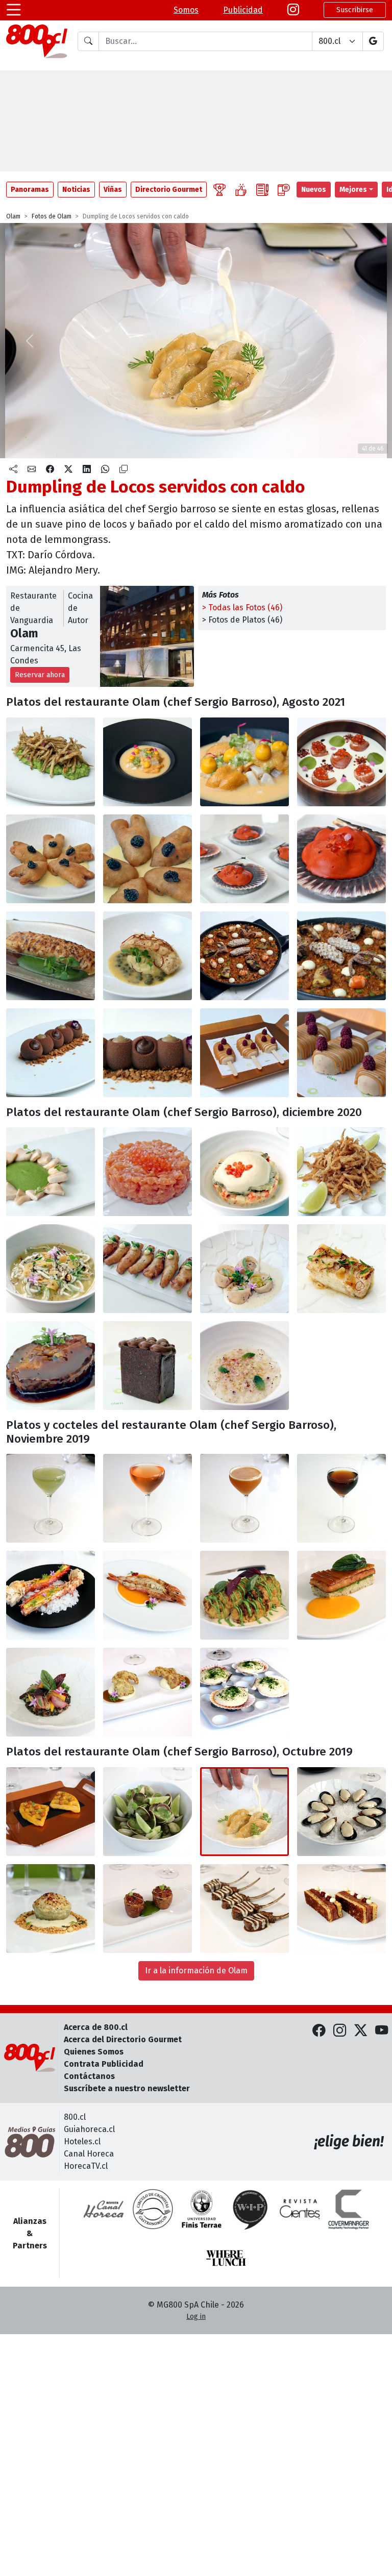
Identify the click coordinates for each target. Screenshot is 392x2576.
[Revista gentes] (300, 2209)
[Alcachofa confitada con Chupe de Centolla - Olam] (51, 1909)
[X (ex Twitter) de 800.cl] (361, 2031)
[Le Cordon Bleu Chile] (202, 2209)
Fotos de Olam (52, 216)
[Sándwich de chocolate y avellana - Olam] (148, 1366)
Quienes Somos (94, 2052)
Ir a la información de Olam (196, 1971)
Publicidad (243, 10)
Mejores (353, 190)
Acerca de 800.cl (96, 2027)
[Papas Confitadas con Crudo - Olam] (148, 1909)
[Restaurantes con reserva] (284, 190)
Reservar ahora (40, 675)
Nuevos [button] (314, 190)
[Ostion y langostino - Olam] (244, 859)
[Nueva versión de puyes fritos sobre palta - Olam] (51, 762)
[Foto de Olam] (244, 762)
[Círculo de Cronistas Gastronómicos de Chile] (153, 2209)
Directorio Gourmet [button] (169, 190)
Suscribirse (355, 10)
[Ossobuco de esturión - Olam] (51, 1366)
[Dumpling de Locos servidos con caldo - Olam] (244, 1812)
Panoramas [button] (30, 190)
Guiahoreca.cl (89, 2129)
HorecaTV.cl (86, 2166)
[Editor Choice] (219, 190)
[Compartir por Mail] (32, 469)
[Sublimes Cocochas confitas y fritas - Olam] (51, 859)
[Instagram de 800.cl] (340, 2031)
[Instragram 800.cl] (293, 10)
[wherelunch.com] (226, 2258)
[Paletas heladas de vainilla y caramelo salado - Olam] (244, 1053)
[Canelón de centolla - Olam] (51, 956)
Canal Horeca (89, 2154)
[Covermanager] (349, 2209)
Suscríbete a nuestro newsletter (127, 2088)
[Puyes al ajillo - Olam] (51, 1269)
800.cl (75, 2117)
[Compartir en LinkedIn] (87, 469)
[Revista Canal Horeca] (104, 2209)
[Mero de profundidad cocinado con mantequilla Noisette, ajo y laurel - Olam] (341, 1269)
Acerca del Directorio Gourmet (123, 2039)
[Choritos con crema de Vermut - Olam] (341, 1812)
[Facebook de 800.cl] (319, 2031)
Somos (186, 10)
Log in (196, 2317)
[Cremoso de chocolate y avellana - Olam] (51, 1053)
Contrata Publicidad (104, 2064)
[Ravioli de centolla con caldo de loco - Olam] (244, 1269)
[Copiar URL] (124, 469)
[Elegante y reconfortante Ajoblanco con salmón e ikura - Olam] (341, 762)
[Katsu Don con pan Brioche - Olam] (341, 1909)
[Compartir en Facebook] (50, 469)
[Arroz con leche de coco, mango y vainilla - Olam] (244, 1366)
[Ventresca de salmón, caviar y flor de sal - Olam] (148, 1172)
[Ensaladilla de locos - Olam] (244, 1172)
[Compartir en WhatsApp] (105, 469)
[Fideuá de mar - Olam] (244, 956)
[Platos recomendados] (241, 190)
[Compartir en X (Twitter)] (68, 469)
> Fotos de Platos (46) (242, 620)
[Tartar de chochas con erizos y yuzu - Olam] (148, 762)
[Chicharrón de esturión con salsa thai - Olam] (148, 1269)
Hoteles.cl (82, 2141)
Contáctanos (89, 2076)
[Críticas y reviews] (262, 190)
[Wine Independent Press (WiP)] (251, 2209)
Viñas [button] (113, 190)
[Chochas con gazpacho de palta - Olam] (51, 1172)
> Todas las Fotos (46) (242, 608)
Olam (13, 216)
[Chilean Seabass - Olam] (148, 956)
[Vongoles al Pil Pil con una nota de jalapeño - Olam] (148, 1812)
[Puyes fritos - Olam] (341, 1172)
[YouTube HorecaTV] (382, 2031)
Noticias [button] (76, 190)
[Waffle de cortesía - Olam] (51, 1812)
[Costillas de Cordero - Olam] (244, 1909)
